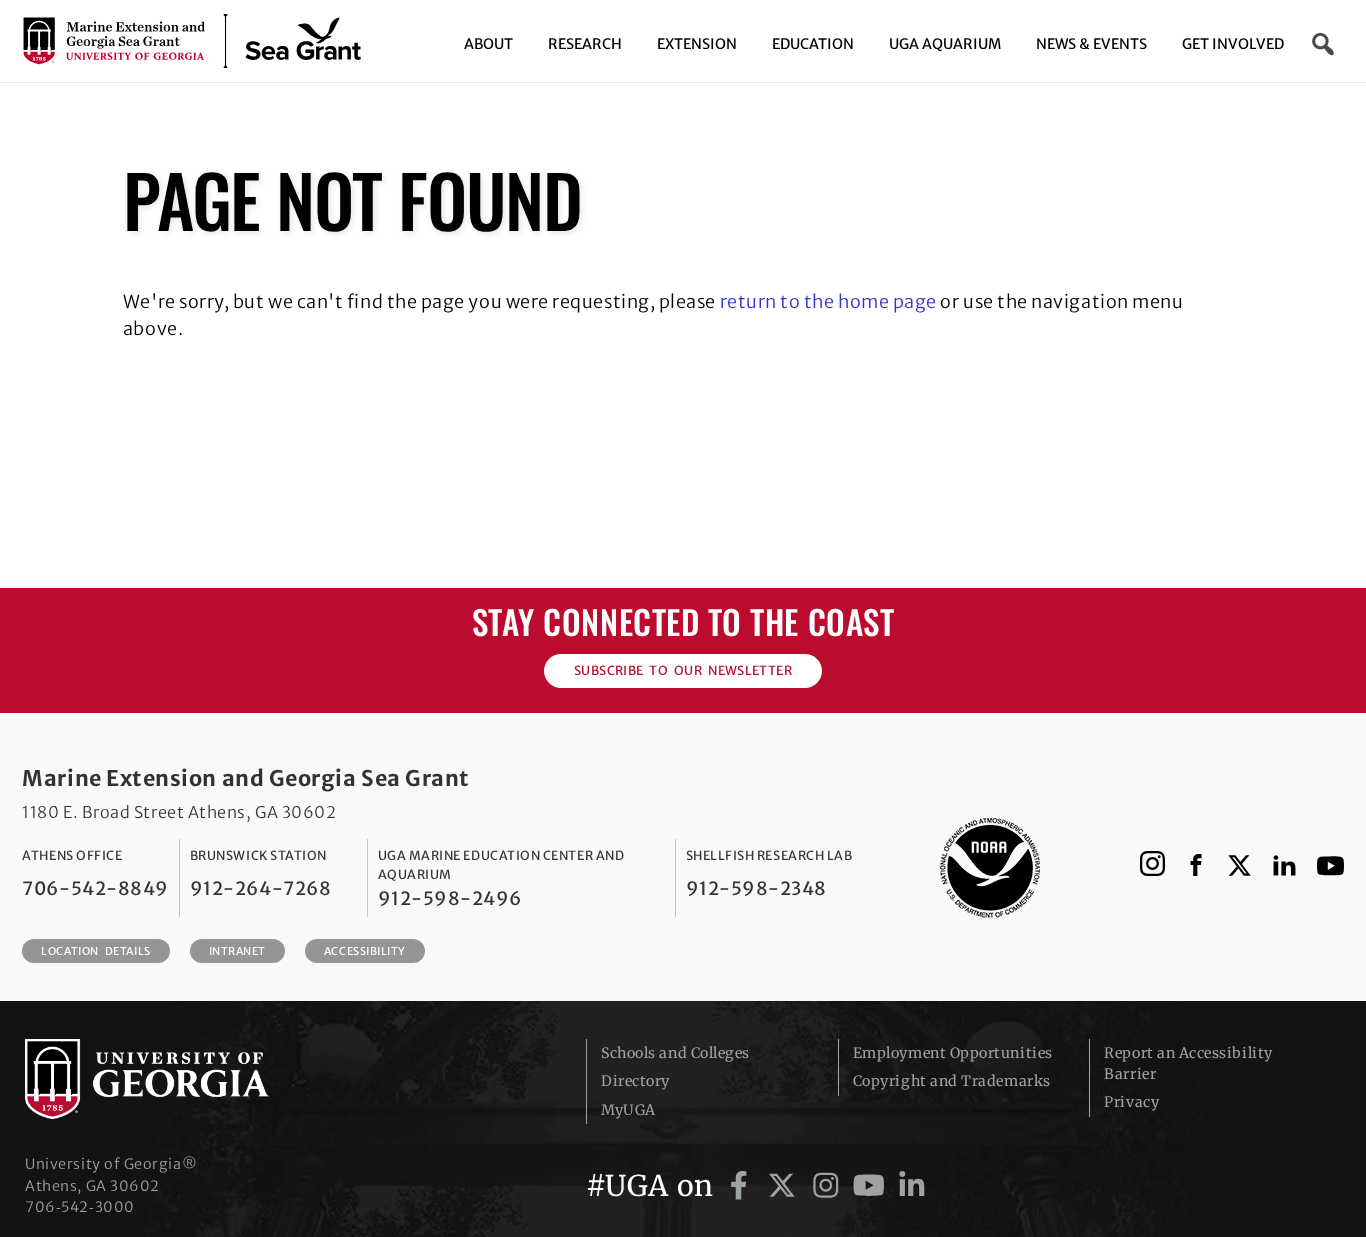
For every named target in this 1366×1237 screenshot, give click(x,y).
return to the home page (828, 301)
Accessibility (365, 951)
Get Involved (1233, 44)
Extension (697, 44)
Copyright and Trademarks (952, 1081)
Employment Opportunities (953, 1053)
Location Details (95, 951)
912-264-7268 (260, 888)
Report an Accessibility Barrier (1188, 1063)
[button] (1324, 44)
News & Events (1091, 44)
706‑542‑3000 (79, 1207)
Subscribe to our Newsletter (683, 670)
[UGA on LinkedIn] (912, 1186)
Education (813, 44)
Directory (635, 1081)
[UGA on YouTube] (872, 1186)
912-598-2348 (756, 888)
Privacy (1131, 1102)
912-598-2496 (450, 898)
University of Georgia (175, 1079)
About (488, 44)
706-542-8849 (95, 888)
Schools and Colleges (675, 1053)
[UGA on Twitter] (785, 1186)
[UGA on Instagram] (829, 1186)
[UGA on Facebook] (742, 1186)
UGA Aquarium (945, 44)
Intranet (237, 951)
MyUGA (628, 1110)
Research (585, 44)
